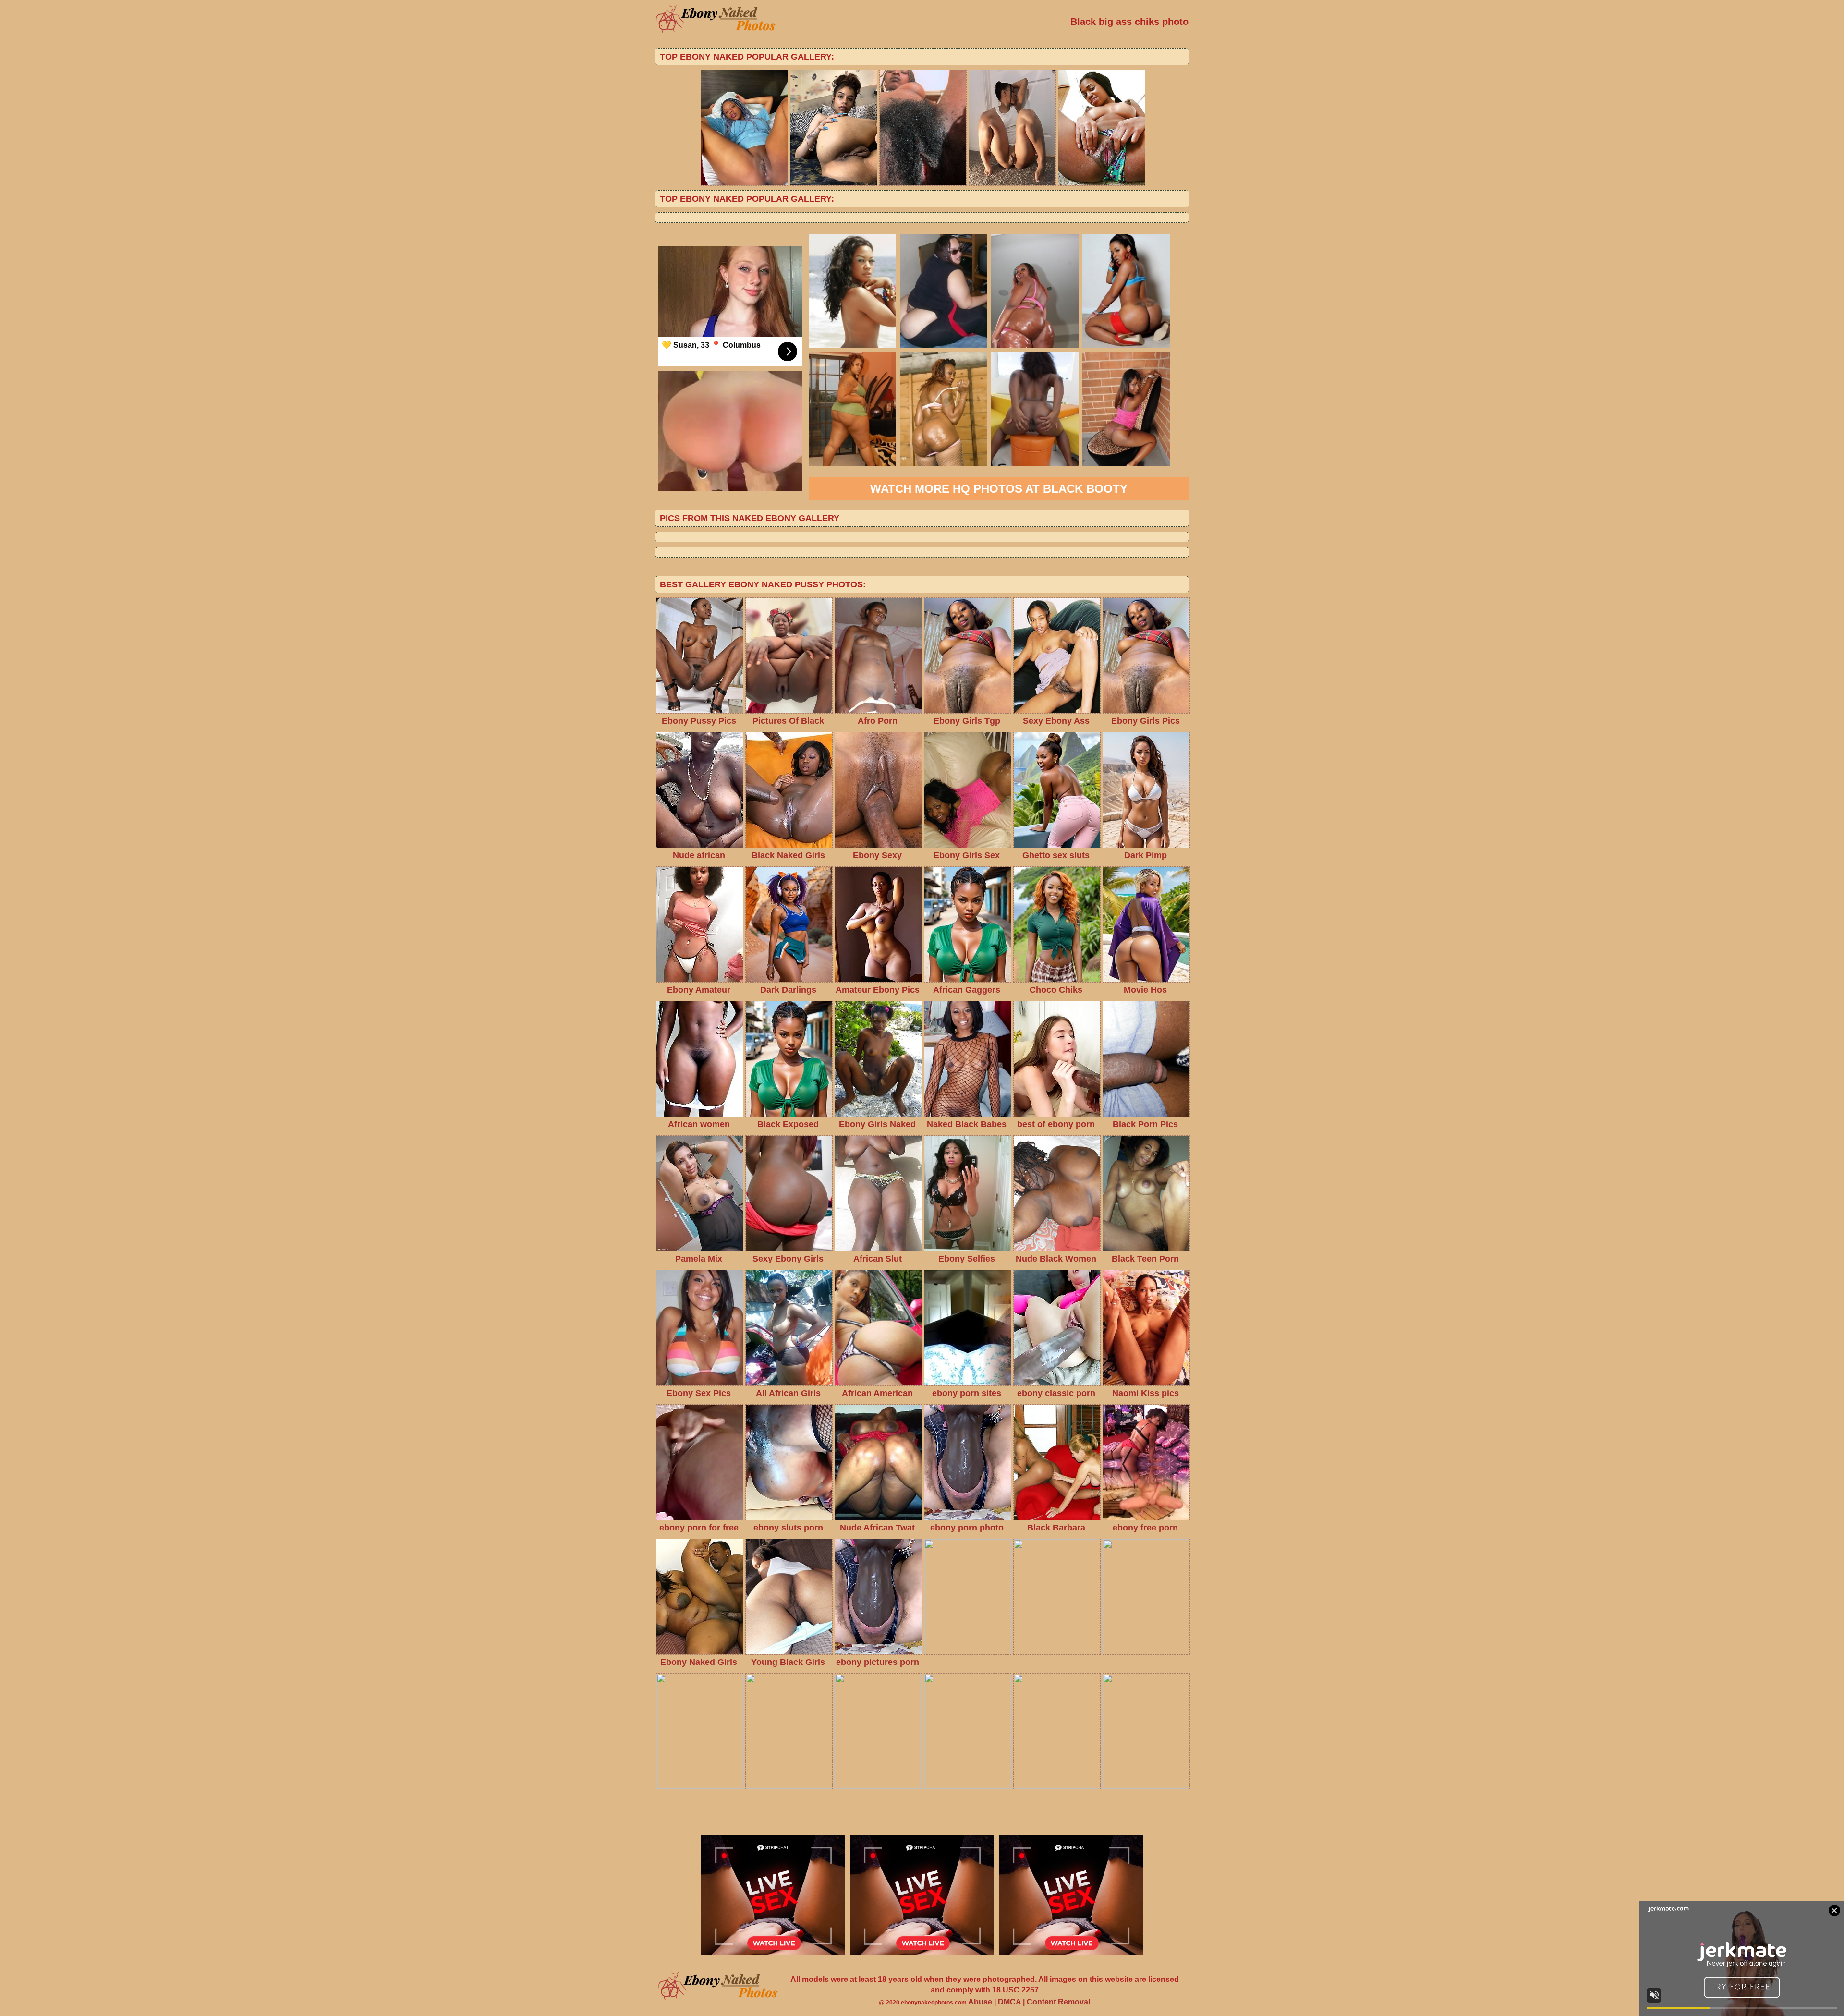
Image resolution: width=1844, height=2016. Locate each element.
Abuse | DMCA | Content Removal (1029, 2002)
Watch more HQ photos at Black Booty (999, 489)
